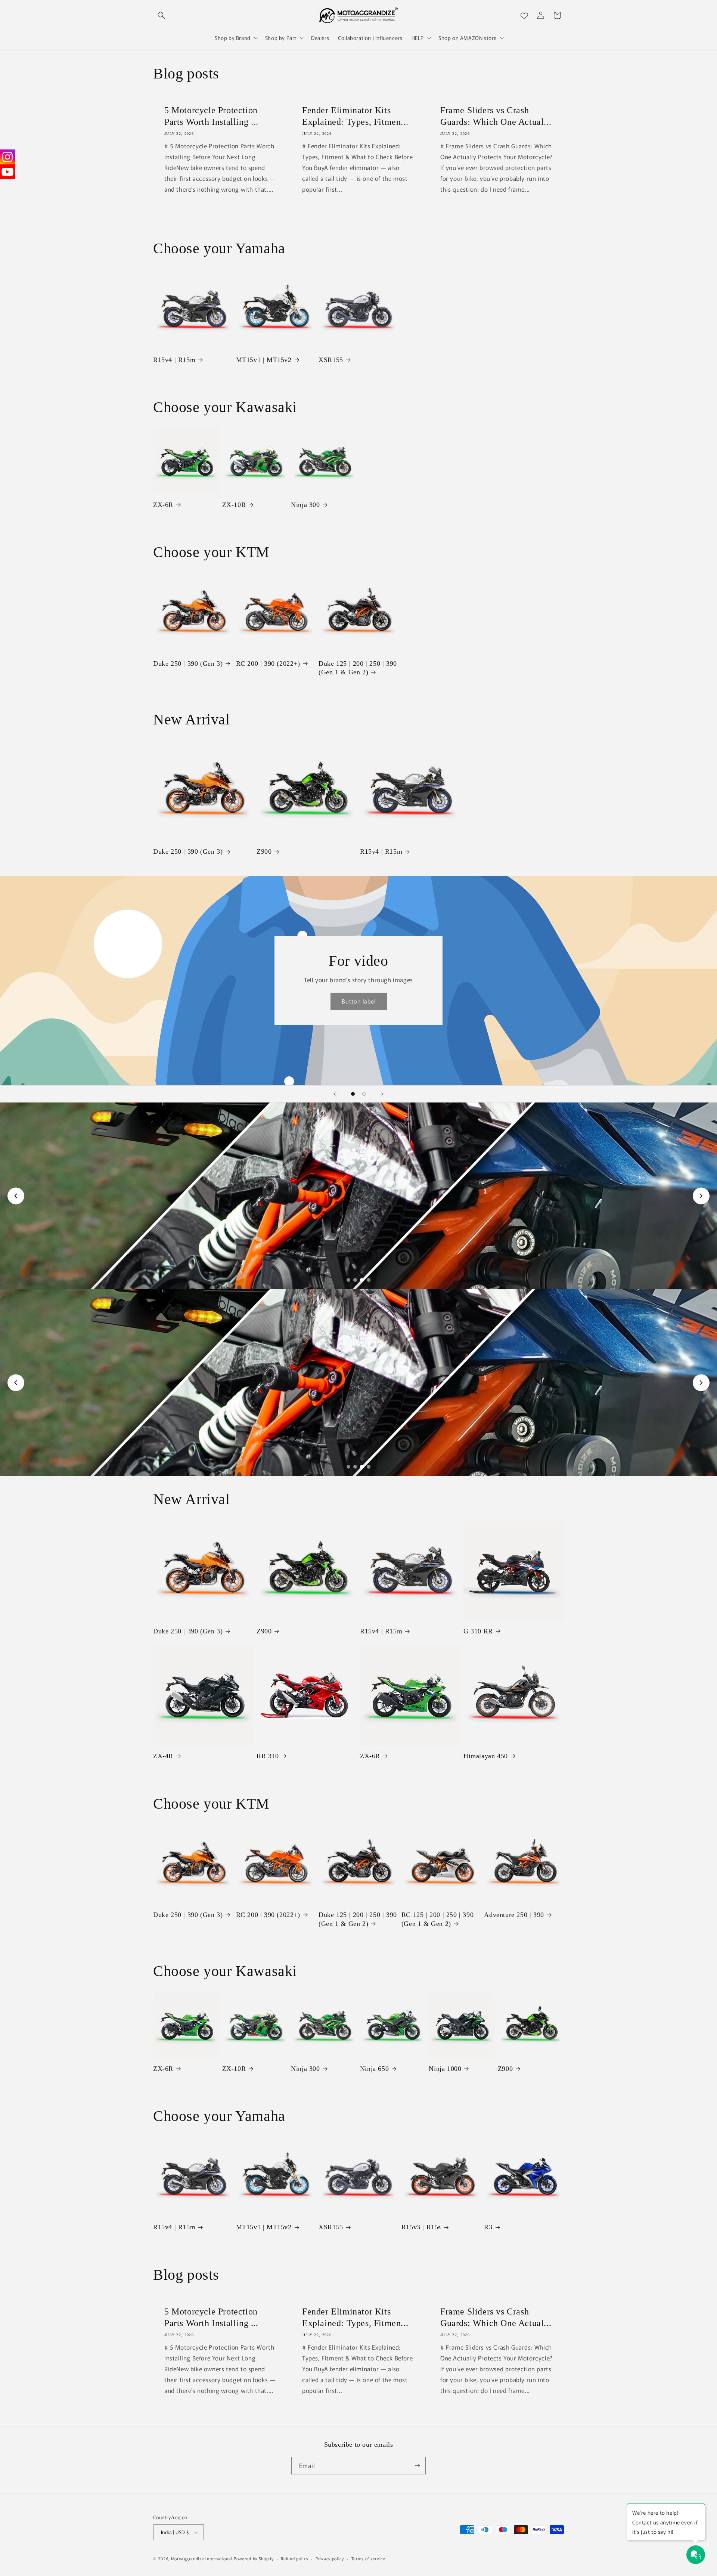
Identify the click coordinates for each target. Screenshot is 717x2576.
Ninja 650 (374, 2069)
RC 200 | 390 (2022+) (268, 664)
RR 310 (268, 1756)
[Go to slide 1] (348, 1280)
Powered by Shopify (254, 2558)
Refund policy (294, 2558)
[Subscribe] (417, 2466)
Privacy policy (330, 2558)
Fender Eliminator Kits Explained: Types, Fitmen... (355, 116)
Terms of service (368, 2558)
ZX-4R (163, 1756)
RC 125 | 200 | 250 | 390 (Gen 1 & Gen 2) (437, 1919)
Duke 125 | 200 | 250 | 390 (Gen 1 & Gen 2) (358, 668)
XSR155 (331, 360)
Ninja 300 (305, 505)
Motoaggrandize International (202, 2558)
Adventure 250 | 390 (514, 1915)
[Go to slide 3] (362, 1280)
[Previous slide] (335, 1094)
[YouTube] (7, 172)
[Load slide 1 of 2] (353, 1094)
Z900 (264, 851)
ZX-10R (234, 505)
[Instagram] (7, 157)
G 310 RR (478, 1631)
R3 (488, 2227)
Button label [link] (359, 1001)
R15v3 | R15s (421, 2227)
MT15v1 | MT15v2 (264, 360)
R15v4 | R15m (174, 360)
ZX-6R (163, 505)
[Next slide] (382, 1094)
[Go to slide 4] (369, 1280)
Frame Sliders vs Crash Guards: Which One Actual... (496, 116)
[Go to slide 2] (355, 1280)
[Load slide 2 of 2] (364, 1094)
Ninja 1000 (445, 2069)
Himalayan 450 (486, 1756)
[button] (161, 15)
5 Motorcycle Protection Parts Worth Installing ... (211, 116)
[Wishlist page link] (524, 15)
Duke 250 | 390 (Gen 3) (188, 664)
